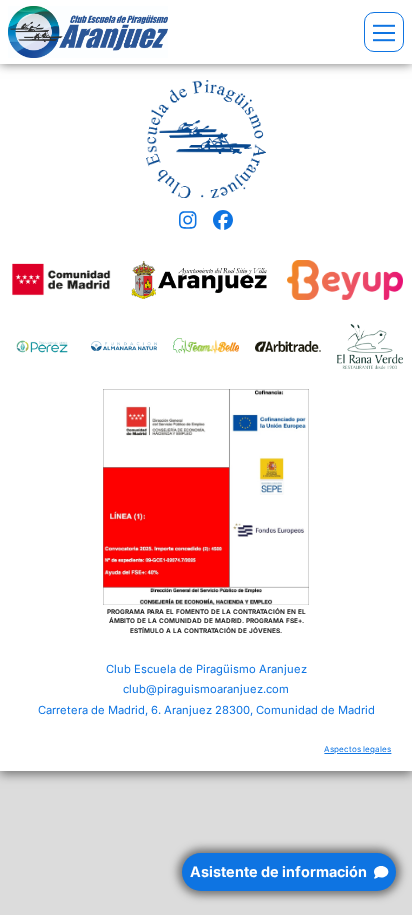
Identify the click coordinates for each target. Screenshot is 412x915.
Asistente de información (280, 871)
